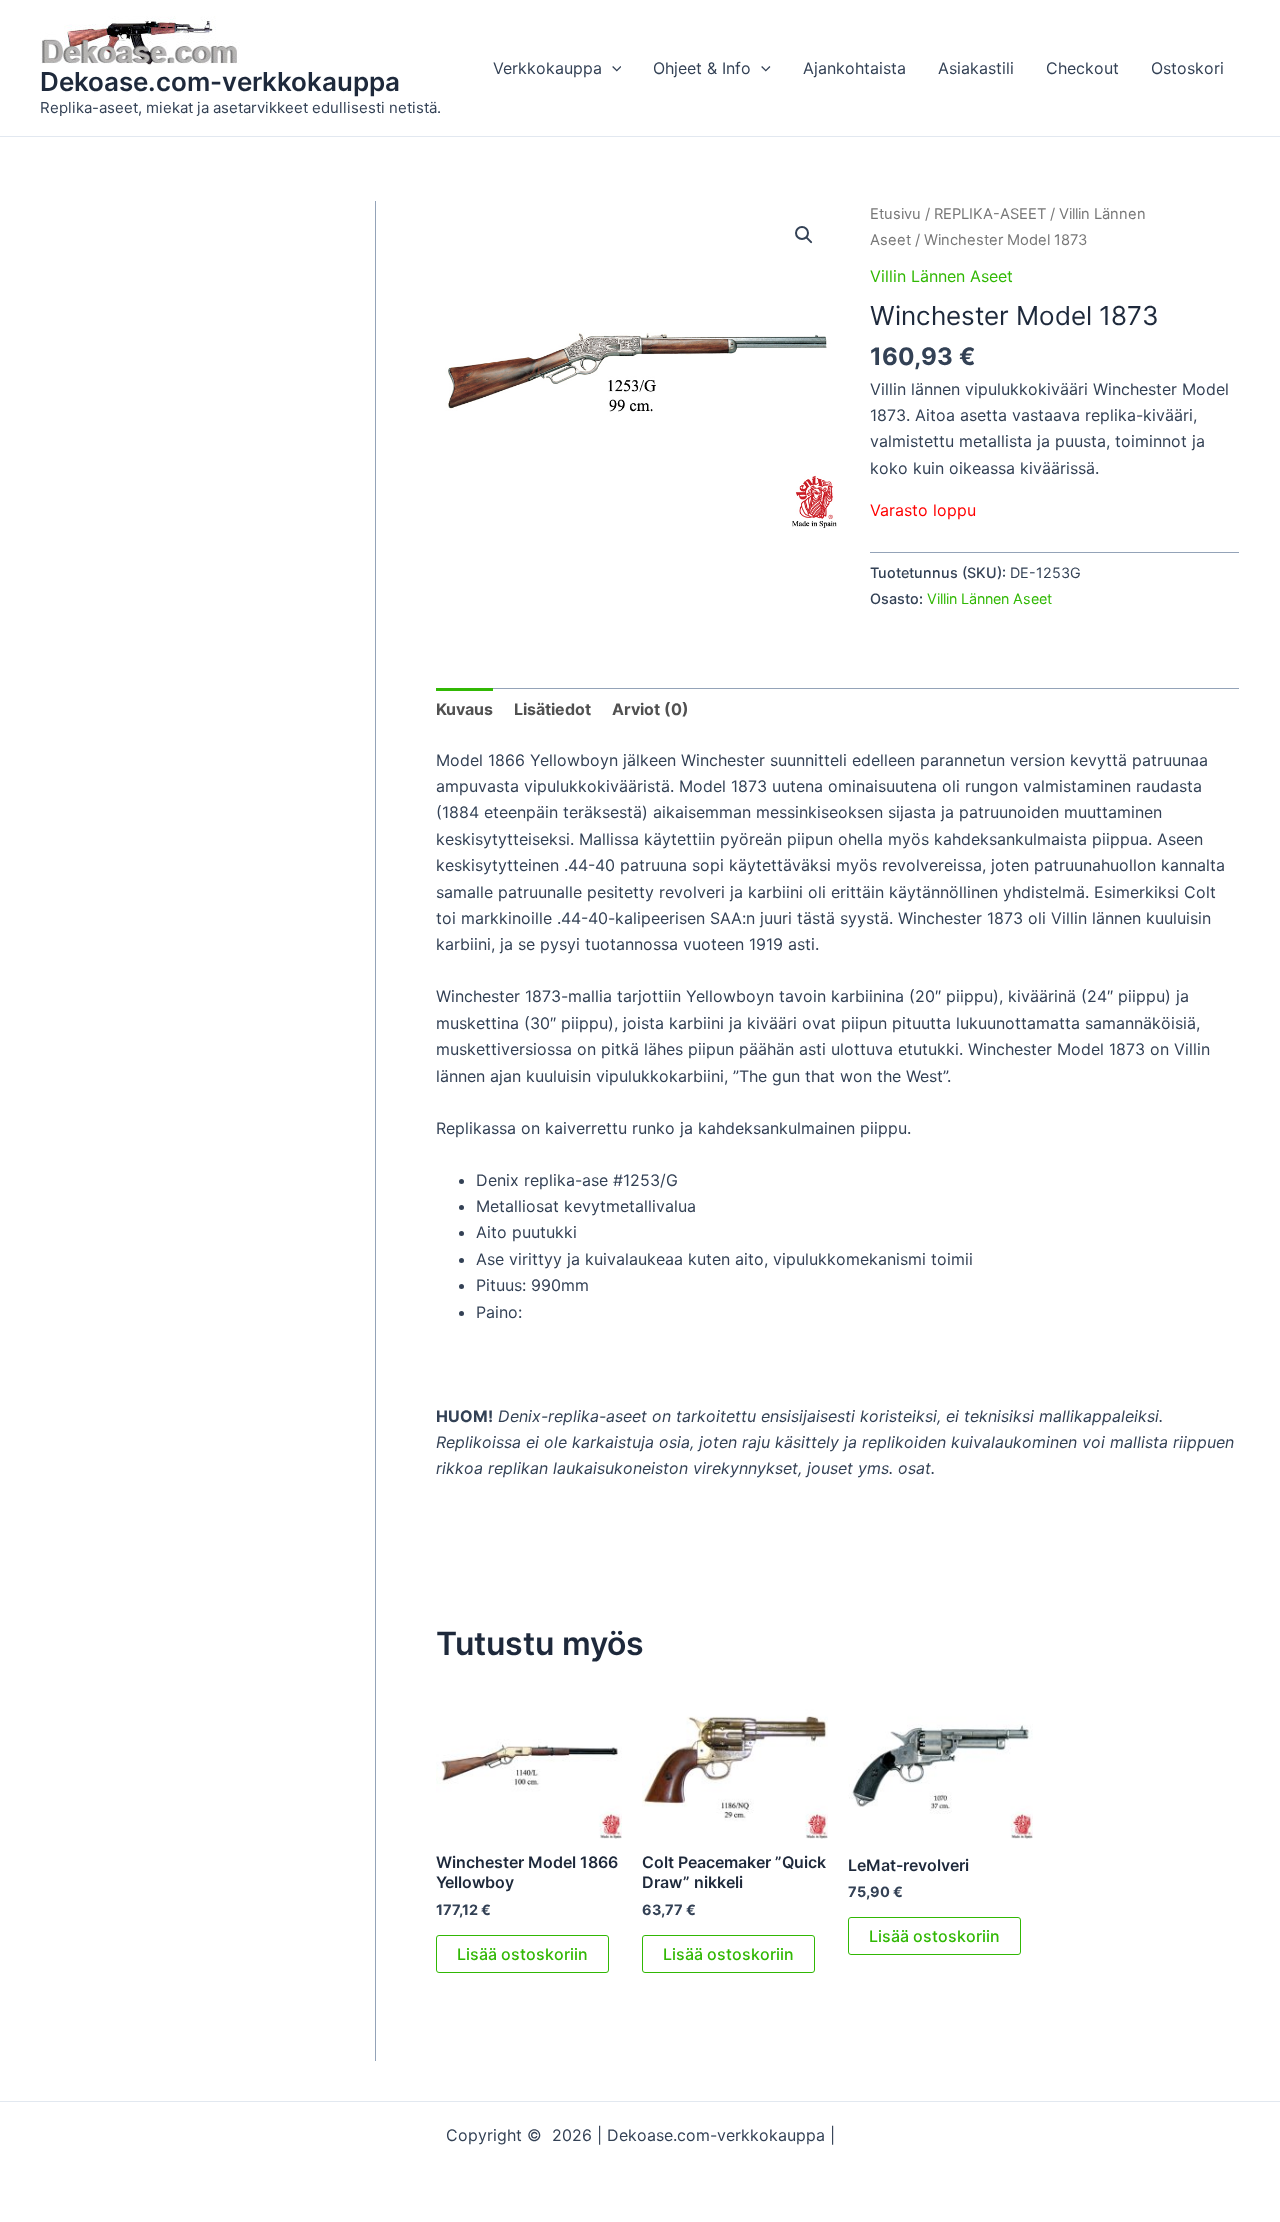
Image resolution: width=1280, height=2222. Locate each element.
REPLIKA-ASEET (990, 214)
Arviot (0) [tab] (650, 709)
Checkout (1082, 68)
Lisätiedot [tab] (552, 709)
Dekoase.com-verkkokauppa (220, 81)
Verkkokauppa (547, 68)
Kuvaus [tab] (464, 709)
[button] (612, 68)
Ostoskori (1187, 68)
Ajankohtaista (854, 68)
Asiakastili (976, 68)
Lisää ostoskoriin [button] (522, 1954)
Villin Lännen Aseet (941, 276)
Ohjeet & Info (702, 68)
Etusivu (895, 214)
